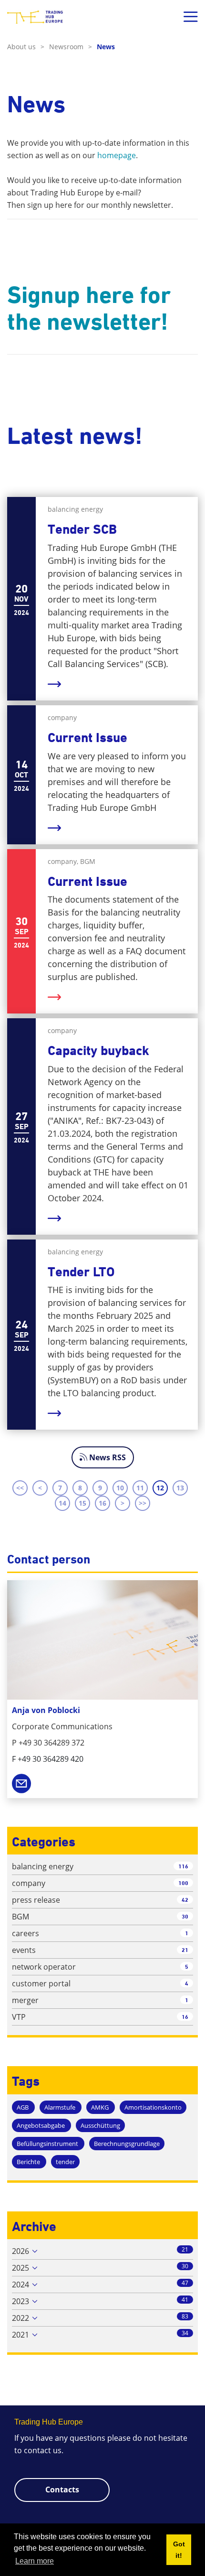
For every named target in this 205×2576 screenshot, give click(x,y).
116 (183, 1866)
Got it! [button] (179, 2550)
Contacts (62, 2490)
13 (180, 1488)
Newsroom (71, 47)
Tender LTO (81, 1272)
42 (185, 1900)
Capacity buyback (98, 1051)
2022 (20, 2318)
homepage (117, 155)
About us (26, 47)
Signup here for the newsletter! (89, 308)
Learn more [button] (35, 2561)
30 (185, 1916)
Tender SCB (82, 529)
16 (102, 1503)
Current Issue (87, 738)
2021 (20, 2335)
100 (183, 1883)
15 (82, 1503)
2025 (20, 2268)
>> (143, 1503)
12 (160, 1488)
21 (185, 1950)
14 (62, 1503)
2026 (20, 2251)
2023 (20, 2301)
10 (120, 1488)
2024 (20, 2285)
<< (20, 1488)
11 (140, 1488)
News (106, 47)
